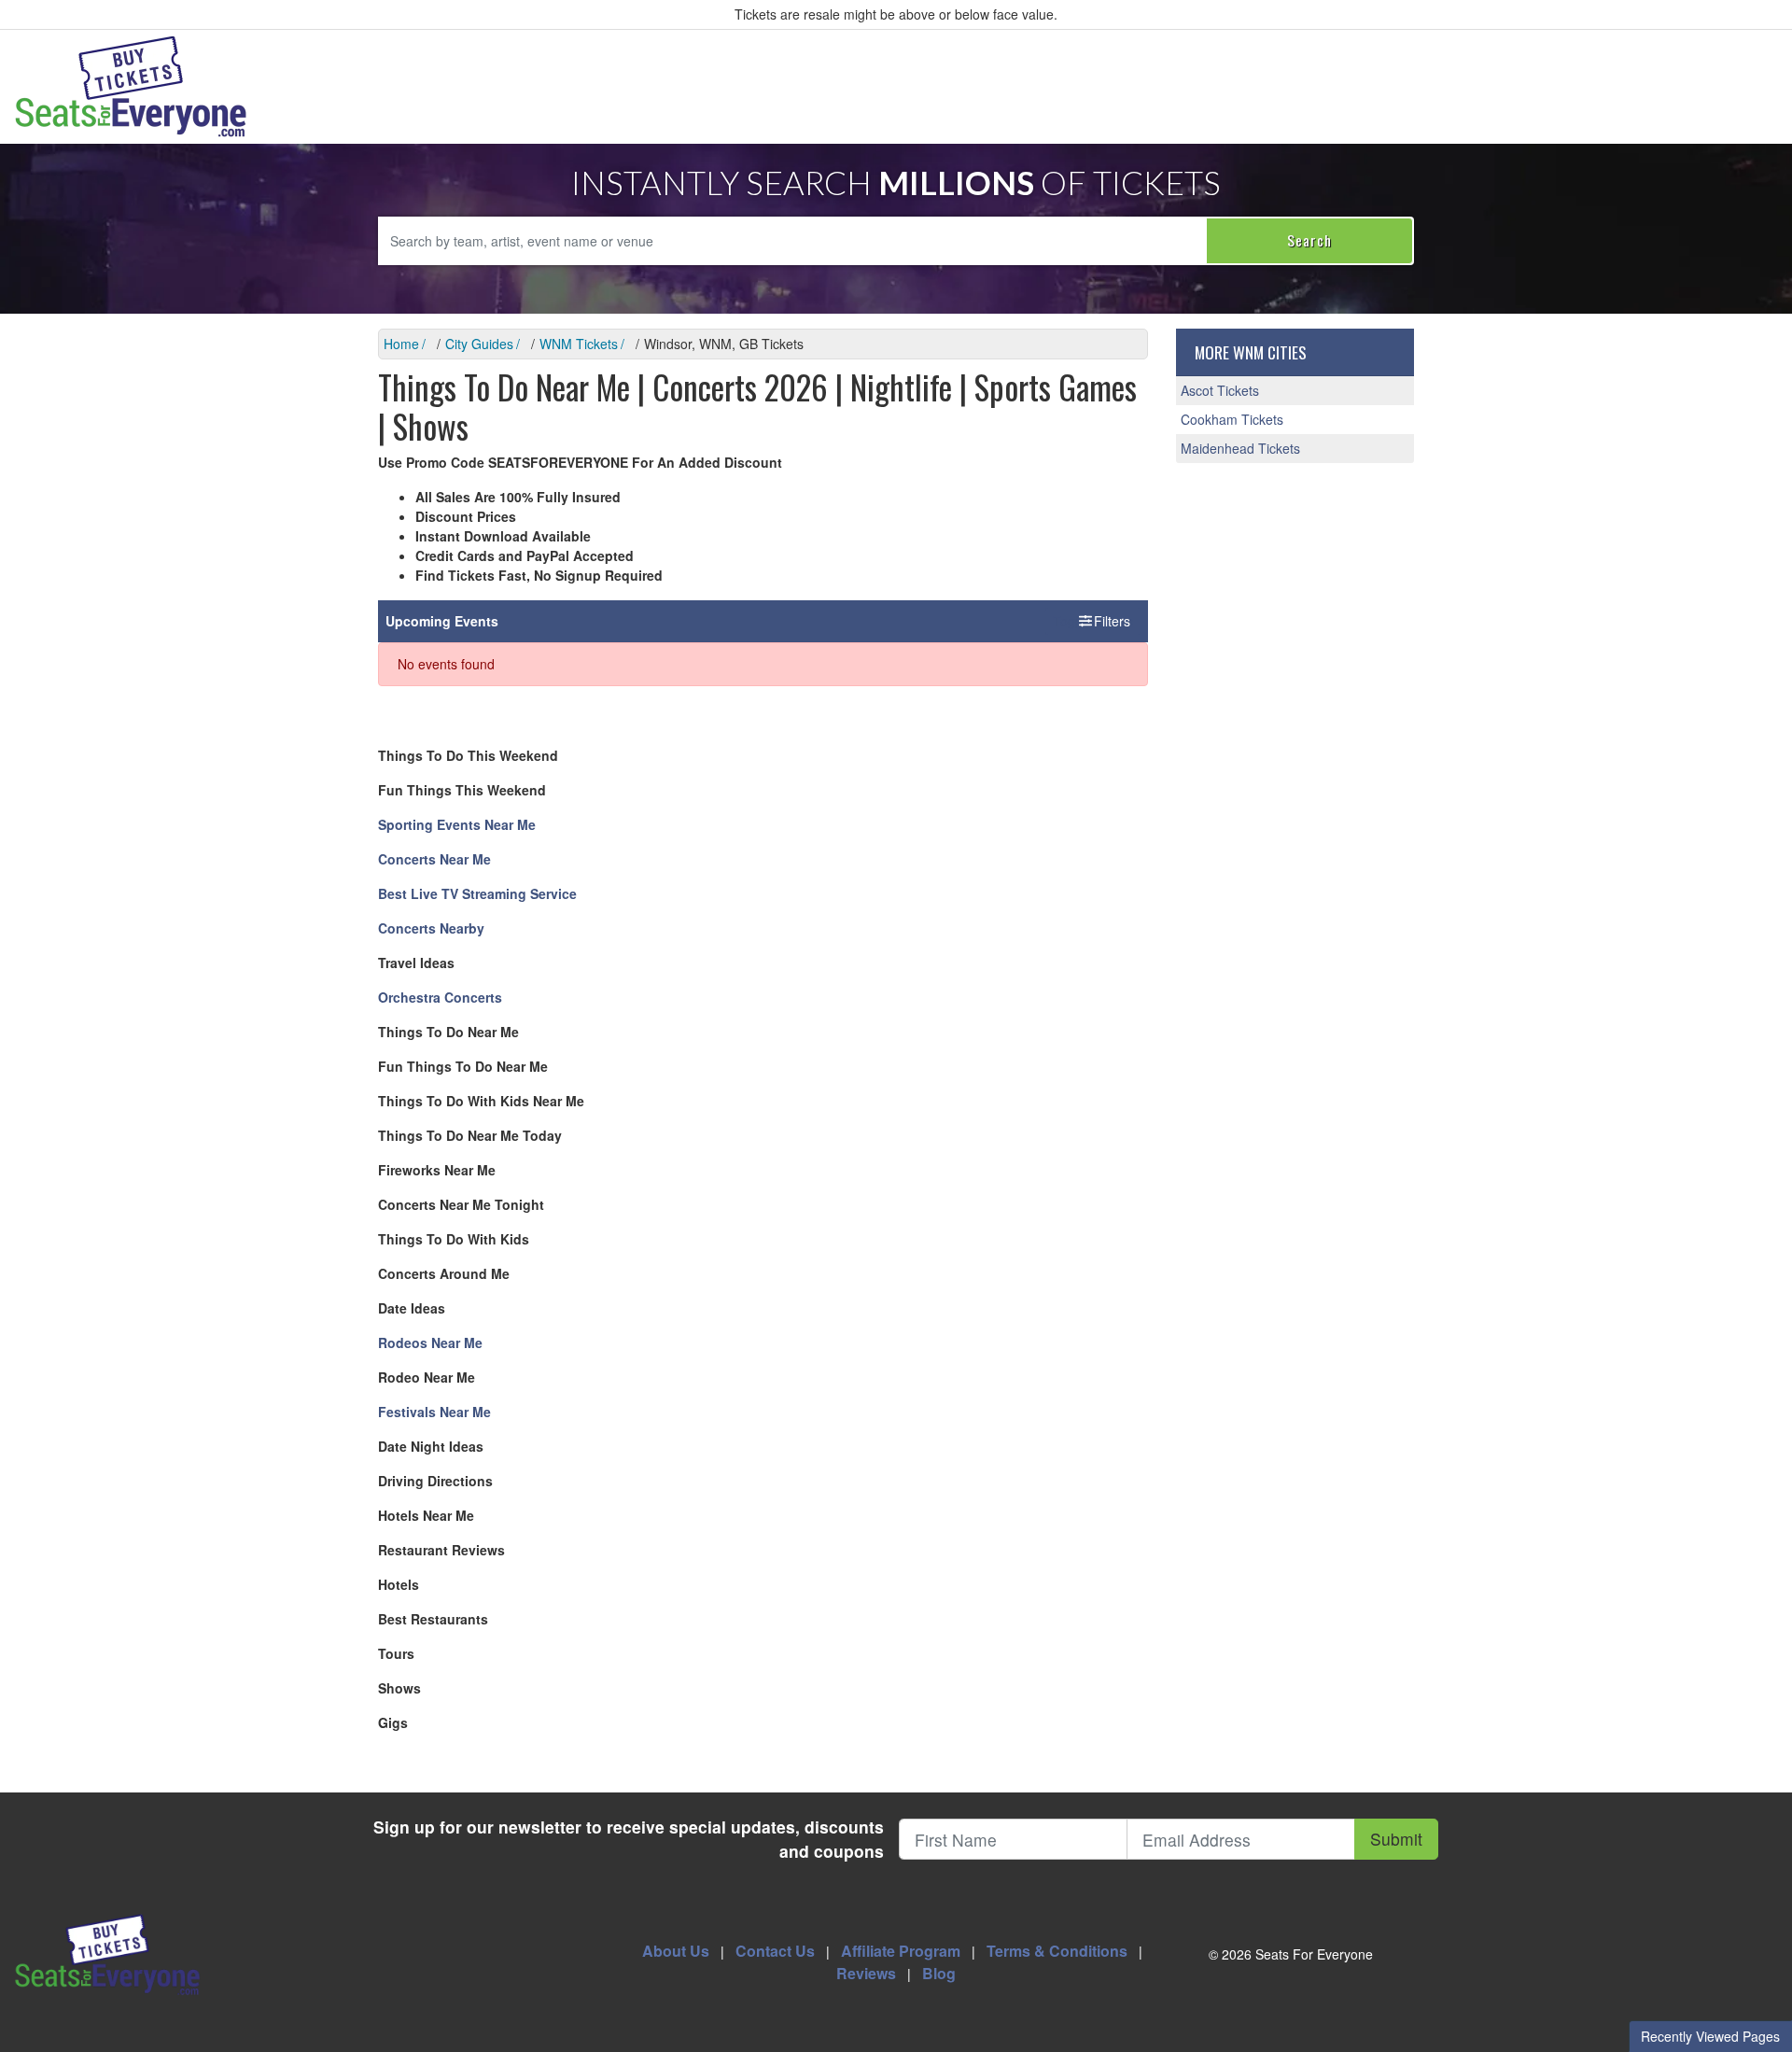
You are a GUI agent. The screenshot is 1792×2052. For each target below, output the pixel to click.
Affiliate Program (901, 1951)
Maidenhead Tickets (1240, 448)
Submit (1396, 1839)
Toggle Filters (1093, 621)
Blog (939, 1973)
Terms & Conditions (1057, 1951)
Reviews (866, 1973)
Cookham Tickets (1232, 419)
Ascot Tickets (1220, 390)
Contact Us (775, 1951)
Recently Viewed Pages (1710, 2036)
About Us (676, 1951)
